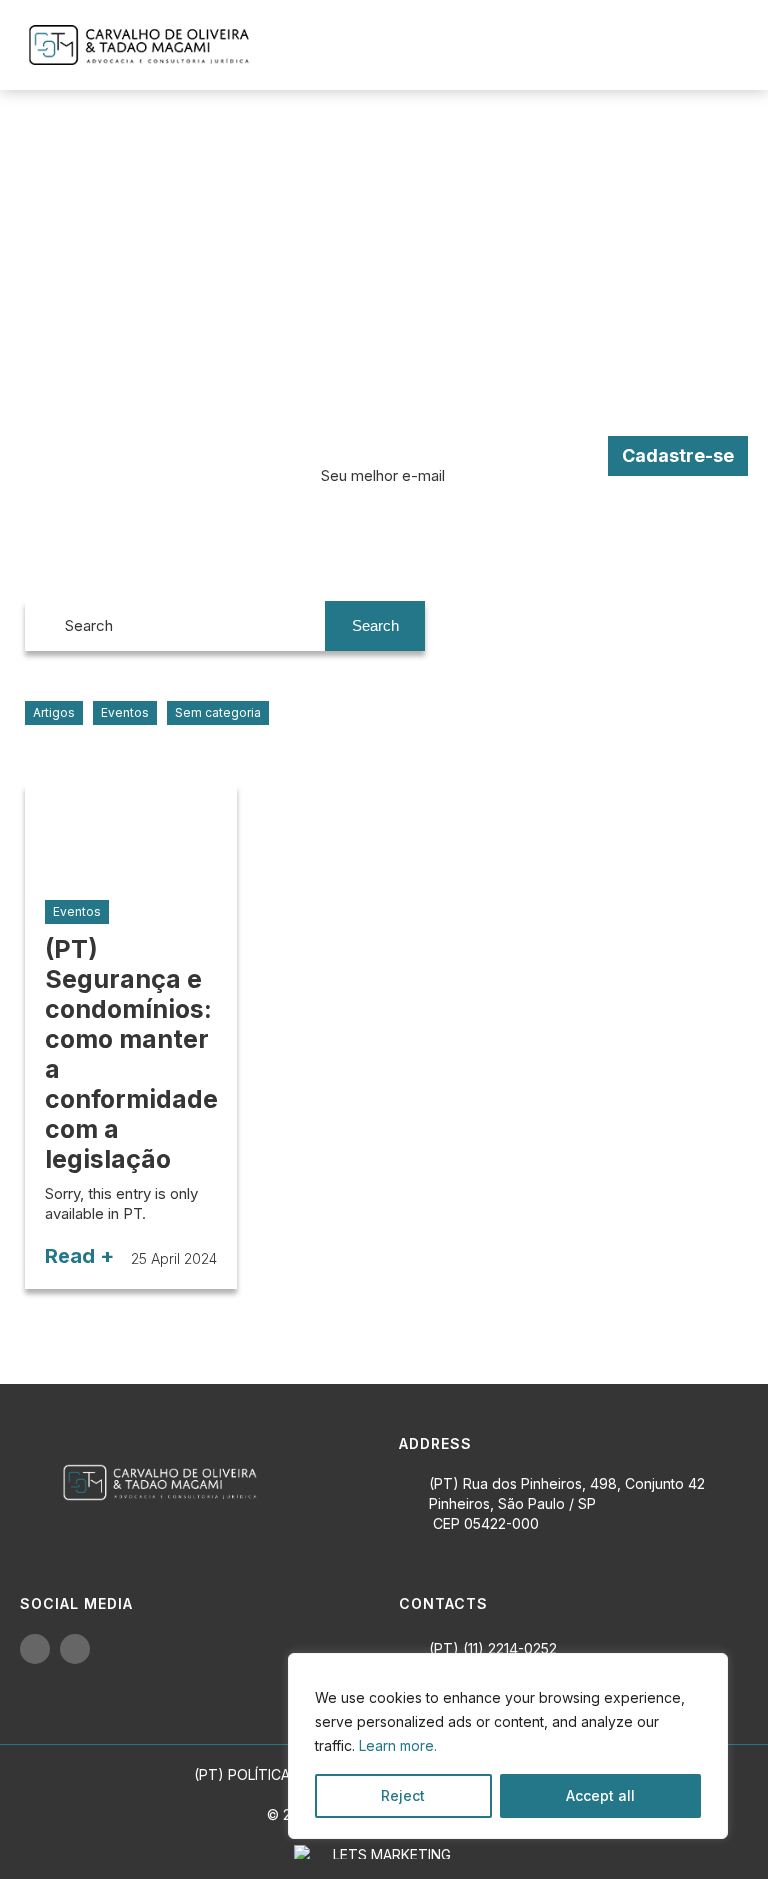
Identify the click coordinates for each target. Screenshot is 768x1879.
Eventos (125, 712)
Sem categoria (218, 712)
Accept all (600, 1795)
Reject (403, 1795)
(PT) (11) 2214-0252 (493, 1648)
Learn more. (398, 1745)
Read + (79, 1256)
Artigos (54, 712)
